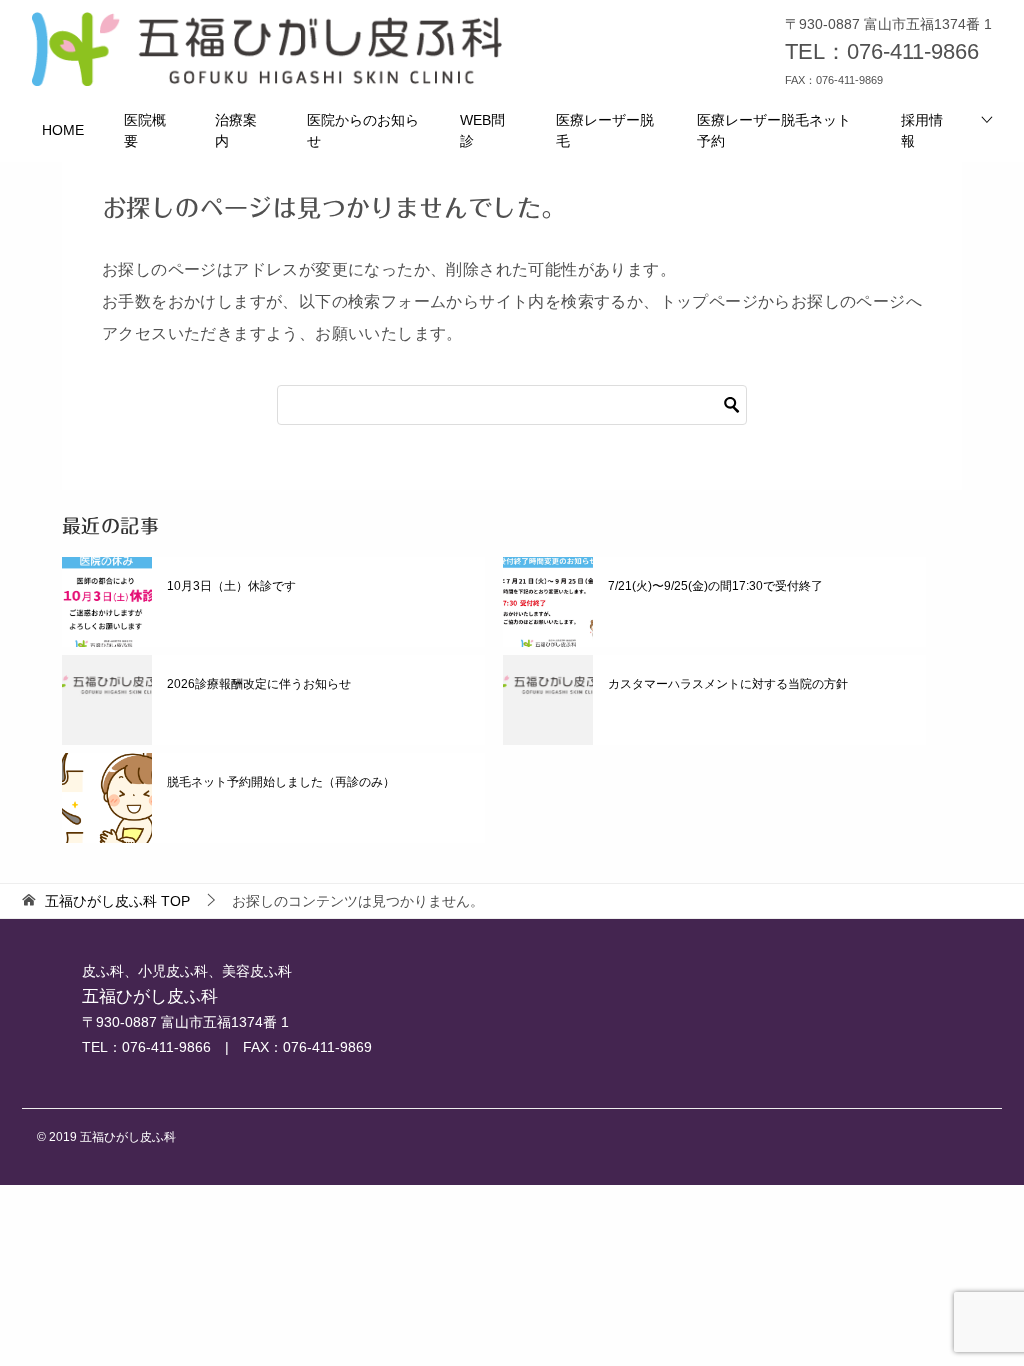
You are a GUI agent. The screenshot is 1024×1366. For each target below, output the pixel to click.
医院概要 (145, 130)
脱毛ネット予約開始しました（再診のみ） (281, 782)
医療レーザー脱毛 (605, 130)
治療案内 (236, 130)
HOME (63, 130)
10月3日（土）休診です (231, 586)
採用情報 (922, 130)
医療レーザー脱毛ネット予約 (774, 130)
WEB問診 (482, 130)
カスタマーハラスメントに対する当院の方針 (728, 684)
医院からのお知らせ (363, 130)
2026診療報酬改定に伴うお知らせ (259, 684)
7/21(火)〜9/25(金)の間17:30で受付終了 (715, 586)
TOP (117, 901)
